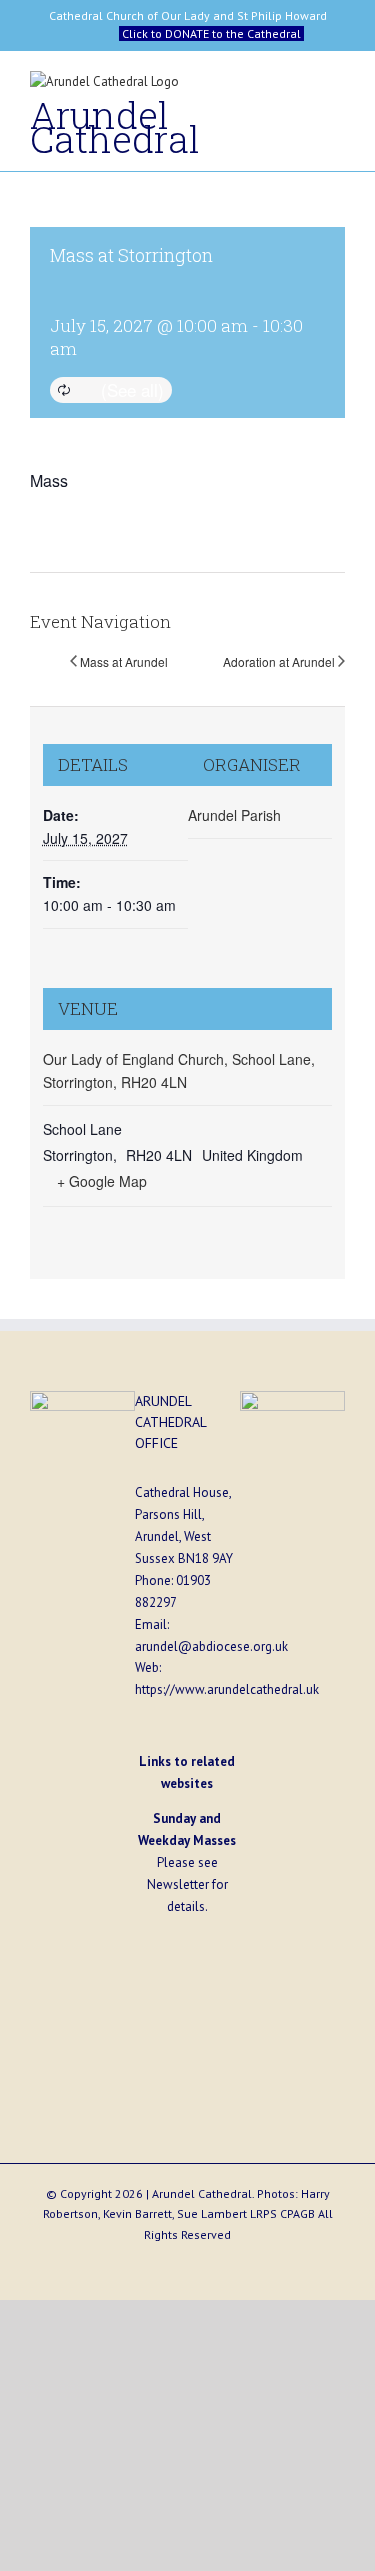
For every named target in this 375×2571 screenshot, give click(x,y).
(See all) (132, 389)
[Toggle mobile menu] (337, 86)
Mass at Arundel (124, 661)
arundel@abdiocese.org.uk (211, 1646)
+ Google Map (102, 1181)
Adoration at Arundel (279, 661)
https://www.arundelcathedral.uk (227, 1689)
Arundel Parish (234, 815)
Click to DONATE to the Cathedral (211, 33)
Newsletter (178, 1884)
